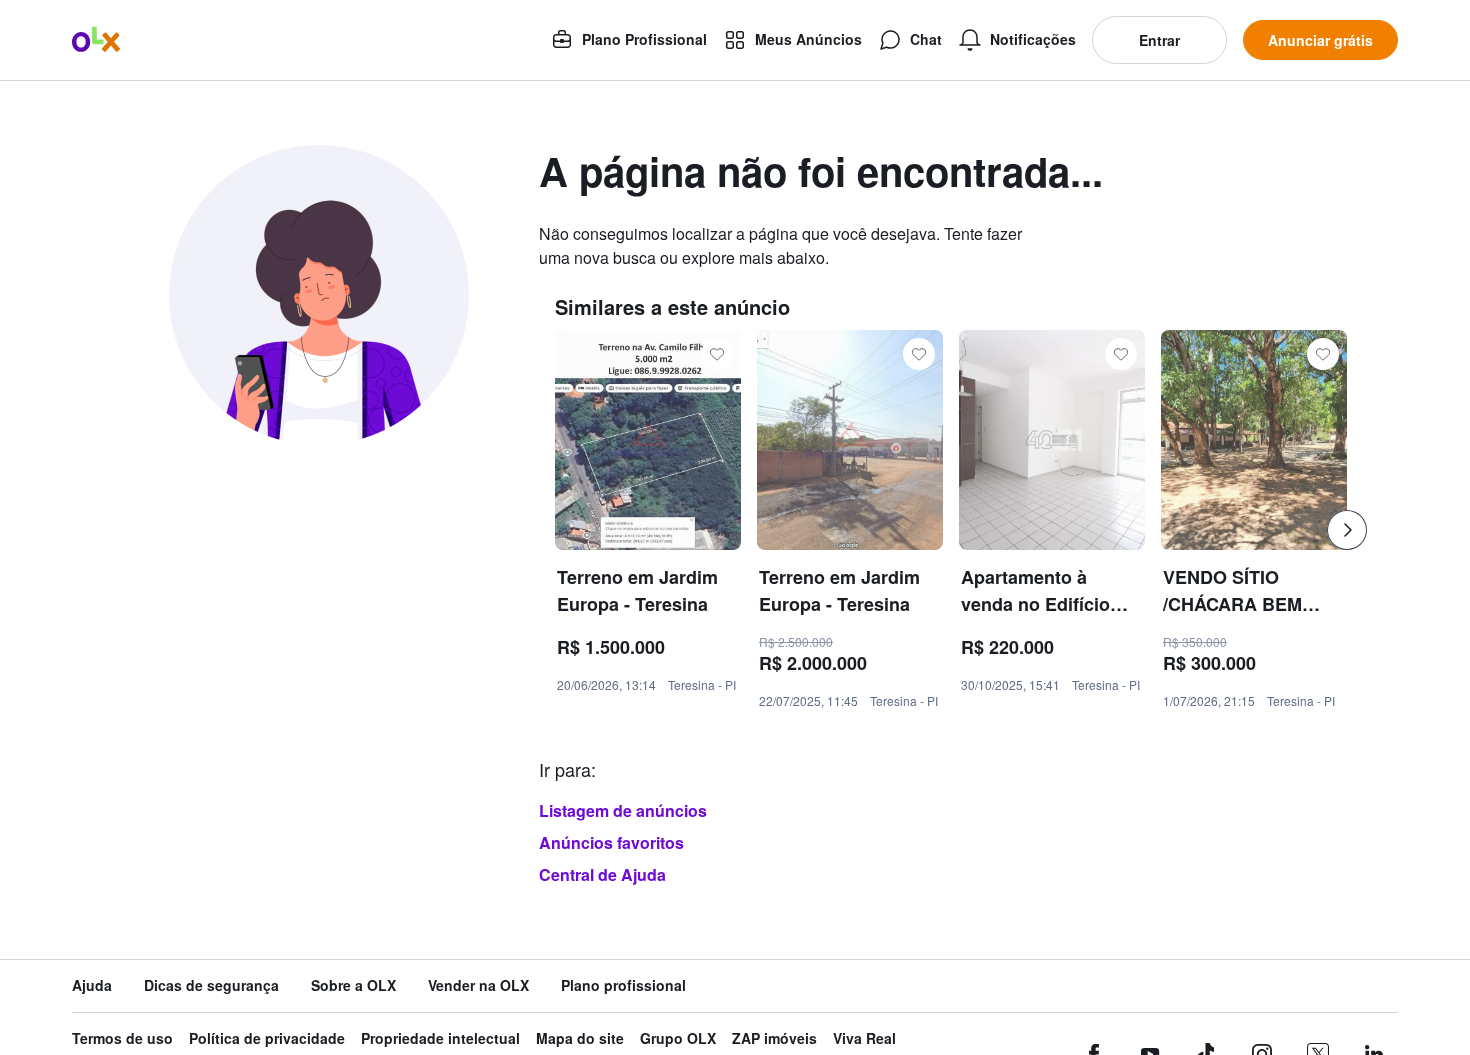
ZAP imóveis (774, 1038)
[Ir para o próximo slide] (1347, 530)
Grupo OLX (678, 1038)
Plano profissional (623, 985)
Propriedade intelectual (440, 1038)
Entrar (1159, 40)
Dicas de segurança (211, 985)
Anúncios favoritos (611, 842)
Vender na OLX (478, 985)
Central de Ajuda (602, 874)
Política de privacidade (267, 1038)
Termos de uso (122, 1038)
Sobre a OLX (353, 985)
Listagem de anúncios (623, 810)
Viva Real (864, 1038)
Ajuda (92, 985)
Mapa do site (580, 1038)
